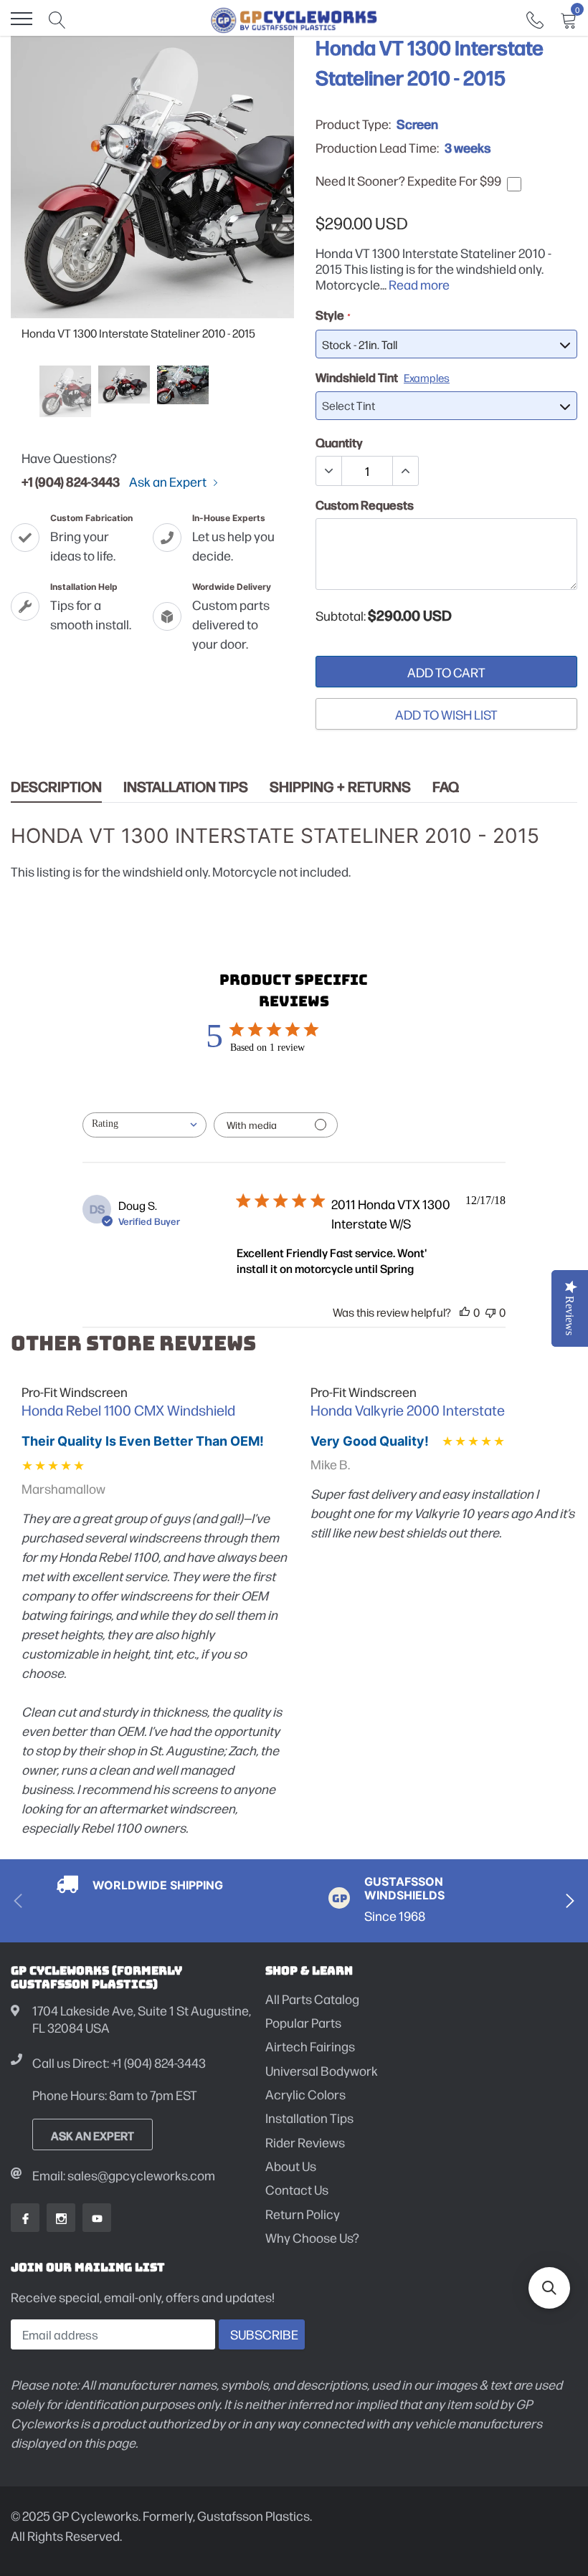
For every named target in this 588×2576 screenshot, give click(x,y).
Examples (427, 377)
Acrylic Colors (305, 2094)
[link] (535, 18)
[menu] (22, 19)
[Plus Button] (405, 471)
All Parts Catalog (312, 1999)
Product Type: (353, 124)
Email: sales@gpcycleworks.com (124, 2175)
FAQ (446, 787)
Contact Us (297, 2189)
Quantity (339, 442)
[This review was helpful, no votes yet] (465, 1312)
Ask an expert (93, 2135)
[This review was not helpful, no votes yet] (490, 1312)
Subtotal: (341, 616)
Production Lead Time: (377, 148)
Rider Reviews (305, 2142)
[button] (549, 2288)
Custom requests (365, 505)
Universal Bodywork (322, 2070)
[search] (57, 19)
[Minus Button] (329, 471)
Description (56, 787)
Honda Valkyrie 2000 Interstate (408, 1410)
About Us (291, 2166)
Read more (419, 284)
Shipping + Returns (340, 787)
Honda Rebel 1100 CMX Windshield (128, 1410)
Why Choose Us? (312, 2237)
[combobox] (144, 1125)
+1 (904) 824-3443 (71, 481)
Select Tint (348, 405)
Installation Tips (186, 787)
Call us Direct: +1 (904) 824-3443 (119, 2062)
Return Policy (303, 2214)
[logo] (294, 19)
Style (332, 315)
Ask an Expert (169, 482)
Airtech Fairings (310, 2046)
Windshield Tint (383, 377)
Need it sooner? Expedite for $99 (408, 181)
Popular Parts (303, 2022)
